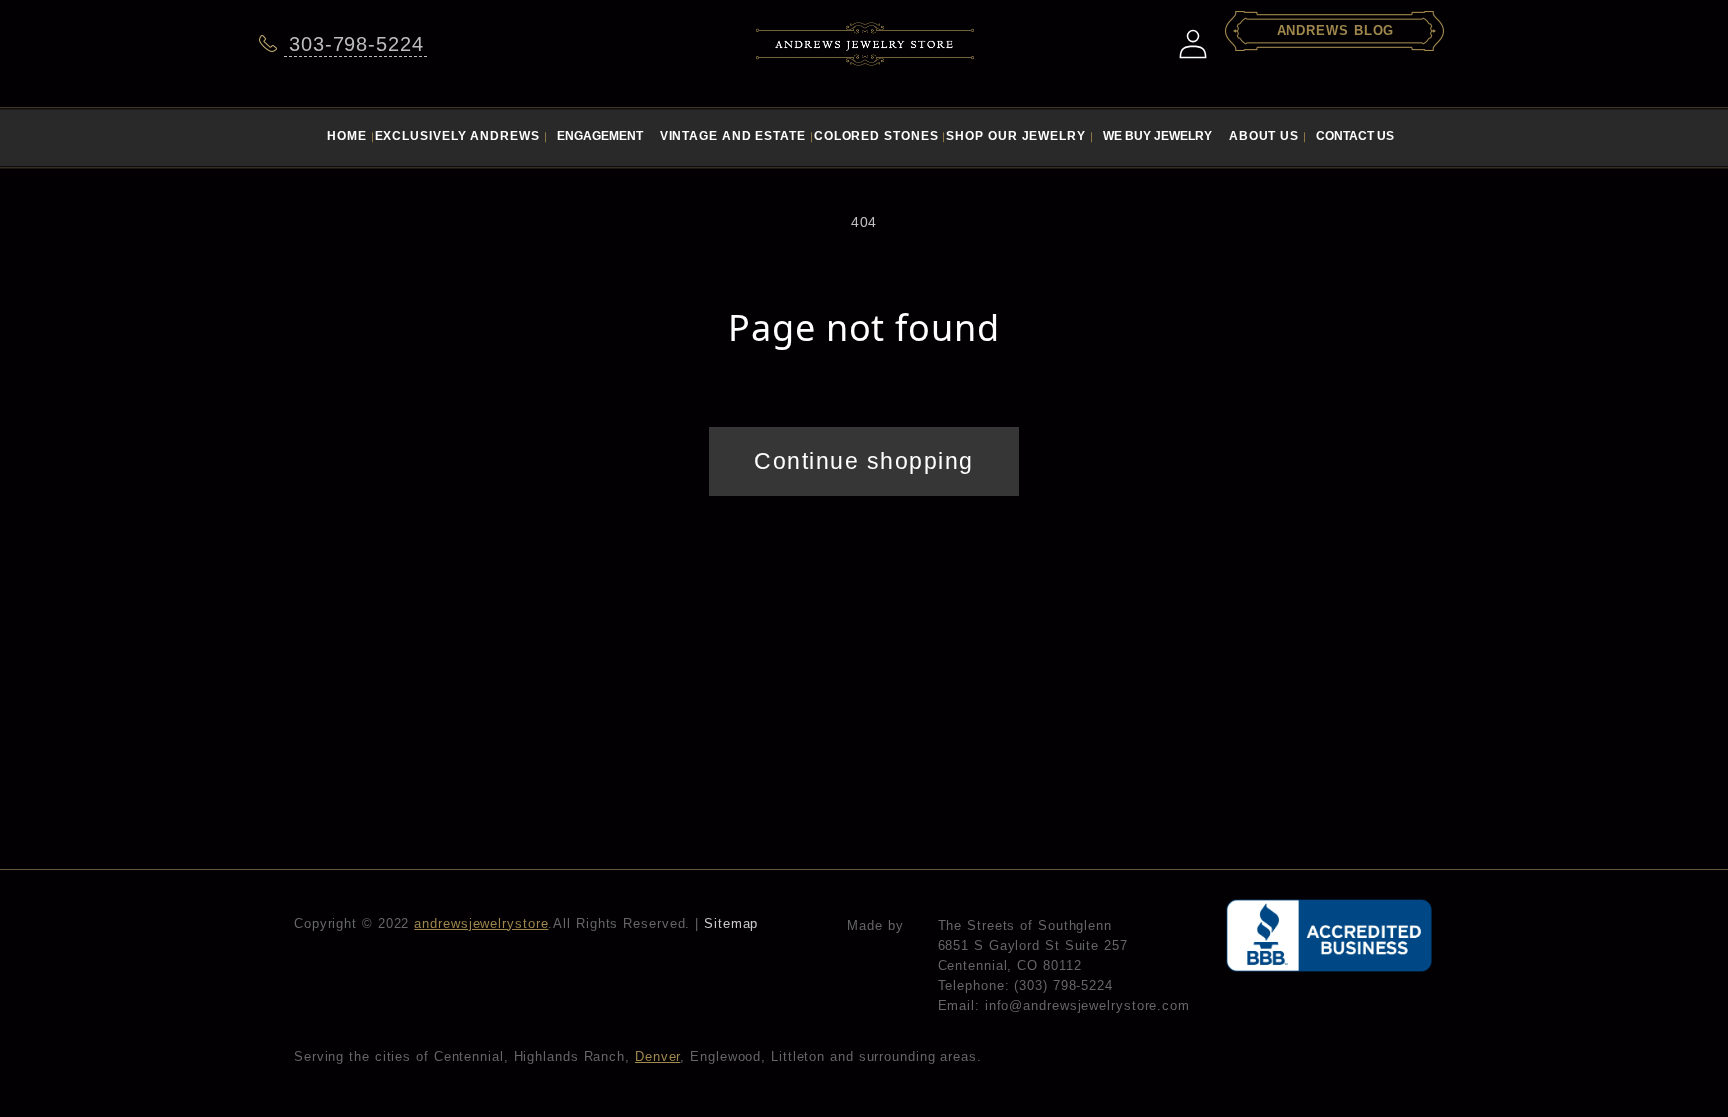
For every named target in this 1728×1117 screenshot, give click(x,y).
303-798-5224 (356, 44)
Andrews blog (1336, 30)
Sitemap (731, 923)
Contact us (1355, 136)
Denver (657, 1056)
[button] (599, 132)
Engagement (600, 136)
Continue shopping (864, 461)
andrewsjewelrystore (481, 923)
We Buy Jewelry (1157, 136)
